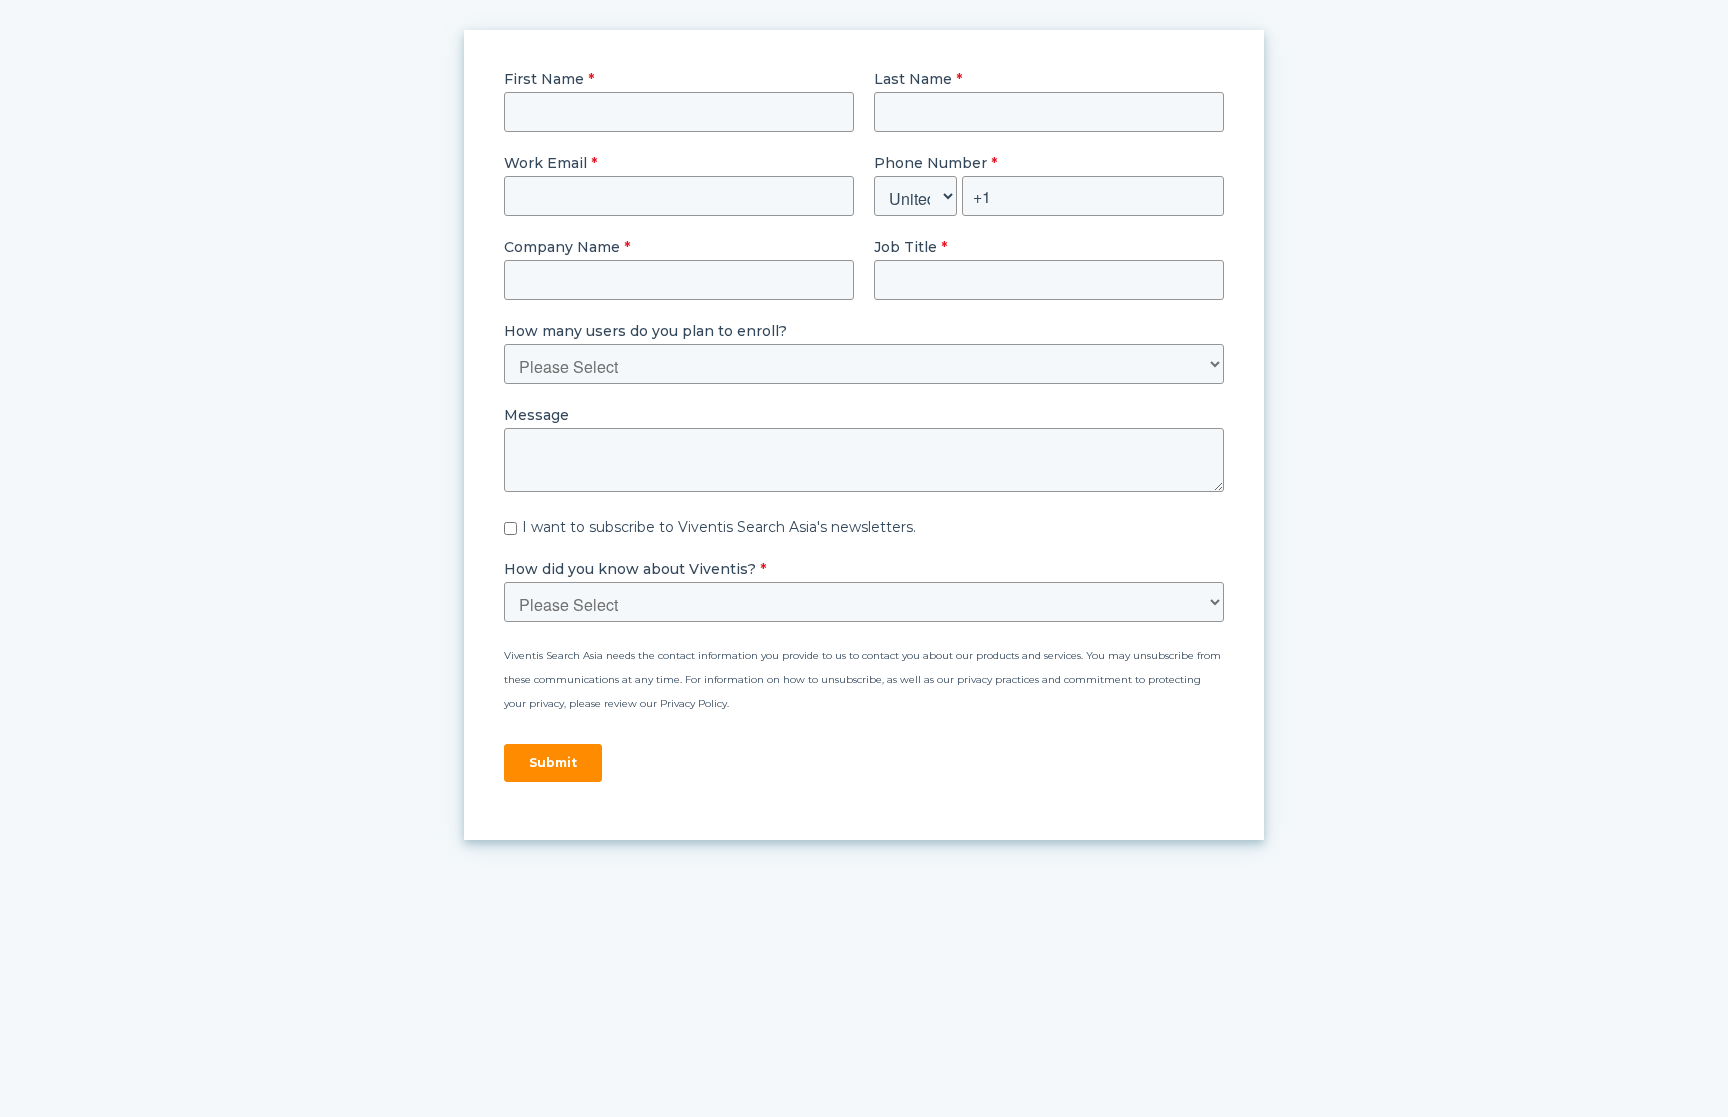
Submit (553, 762)
